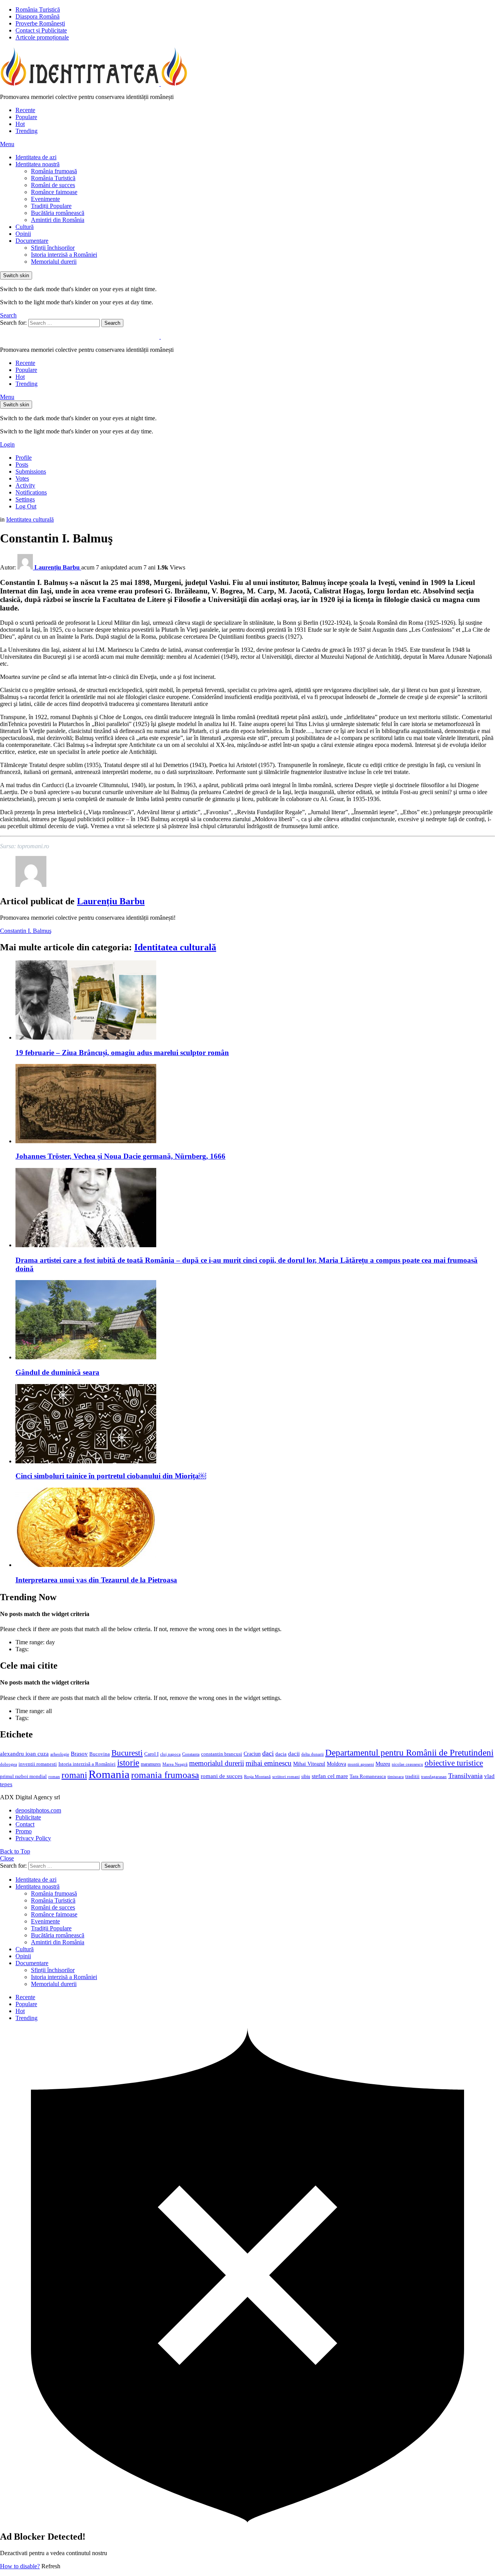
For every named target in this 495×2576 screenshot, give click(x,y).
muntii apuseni (361, 1764)
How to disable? (20, 2566)
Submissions (31, 471)
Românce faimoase (54, 192)
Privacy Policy (33, 1838)
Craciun (252, 1754)
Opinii (23, 234)
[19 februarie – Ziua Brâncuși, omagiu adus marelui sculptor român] (255, 1001)
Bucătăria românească (58, 213)
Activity (25, 485)
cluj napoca (170, 1754)
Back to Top (15, 1851)
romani (74, 1775)
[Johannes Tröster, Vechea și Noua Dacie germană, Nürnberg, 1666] (255, 1104)
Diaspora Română (38, 16)
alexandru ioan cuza (24, 1754)
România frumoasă (54, 171)
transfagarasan (434, 1777)
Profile (24, 458)
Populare (26, 117)
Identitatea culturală (175, 947)
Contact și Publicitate (41, 30)
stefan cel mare (330, 1776)
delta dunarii (312, 1754)
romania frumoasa (165, 1775)
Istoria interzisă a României (64, 255)
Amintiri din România (58, 220)
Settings (25, 499)
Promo (24, 1831)
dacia (281, 1754)
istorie (128, 1763)
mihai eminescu (269, 1763)
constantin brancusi (222, 1754)
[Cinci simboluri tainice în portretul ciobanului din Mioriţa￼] (255, 1424)
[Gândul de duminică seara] (255, 1320)
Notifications (31, 492)
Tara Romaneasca (368, 1776)
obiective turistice (454, 1763)
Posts (22, 465)
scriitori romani (286, 1777)
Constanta (191, 1754)
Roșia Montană (257, 1776)
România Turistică (38, 9)
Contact (25, 1824)
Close (7, 1858)
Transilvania (465, 1776)
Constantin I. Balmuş (26, 931)
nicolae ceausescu (407, 1764)
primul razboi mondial (23, 1776)
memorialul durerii (217, 1763)
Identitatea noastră (38, 164)
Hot (20, 124)
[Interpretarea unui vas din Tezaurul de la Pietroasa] (255, 1528)
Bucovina (100, 1754)
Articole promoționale (42, 37)
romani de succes (222, 1776)
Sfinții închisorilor (53, 248)
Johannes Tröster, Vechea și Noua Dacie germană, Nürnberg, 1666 (120, 1156)
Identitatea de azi (36, 157)
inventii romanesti (38, 1764)
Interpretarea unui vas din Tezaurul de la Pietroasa (96, 1580)
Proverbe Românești (40, 23)
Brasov (79, 1754)
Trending (26, 131)
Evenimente (45, 199)
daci (268, 1753)
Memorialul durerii (54, 262)
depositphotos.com (38, 1810)
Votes (22, 478)
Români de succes (53, 185)
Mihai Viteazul (309, 1764)
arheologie (60, 1754)
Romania (109, 1774)
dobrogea (9, 1764)
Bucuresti (127, 1753)
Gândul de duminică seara (57, 1372)
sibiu (306, 1776)
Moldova (336, 1764)
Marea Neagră (175, 1764)
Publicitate (28, 1817)
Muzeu (383, 1764)
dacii (294, 1754)
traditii (412, 1776)
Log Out (26, 506)
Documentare (32, 241)
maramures (151, 1764)
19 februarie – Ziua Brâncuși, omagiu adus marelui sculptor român (122, 1053)
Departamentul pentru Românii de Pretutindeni (409, 1753)
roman (54, 1776)
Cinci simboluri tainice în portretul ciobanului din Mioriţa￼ (111, 1476)
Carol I (151, 1754)
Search (112, 323)
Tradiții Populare (51, 206)
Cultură (25, 227)
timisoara (396, 1777)
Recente (25, 110)
